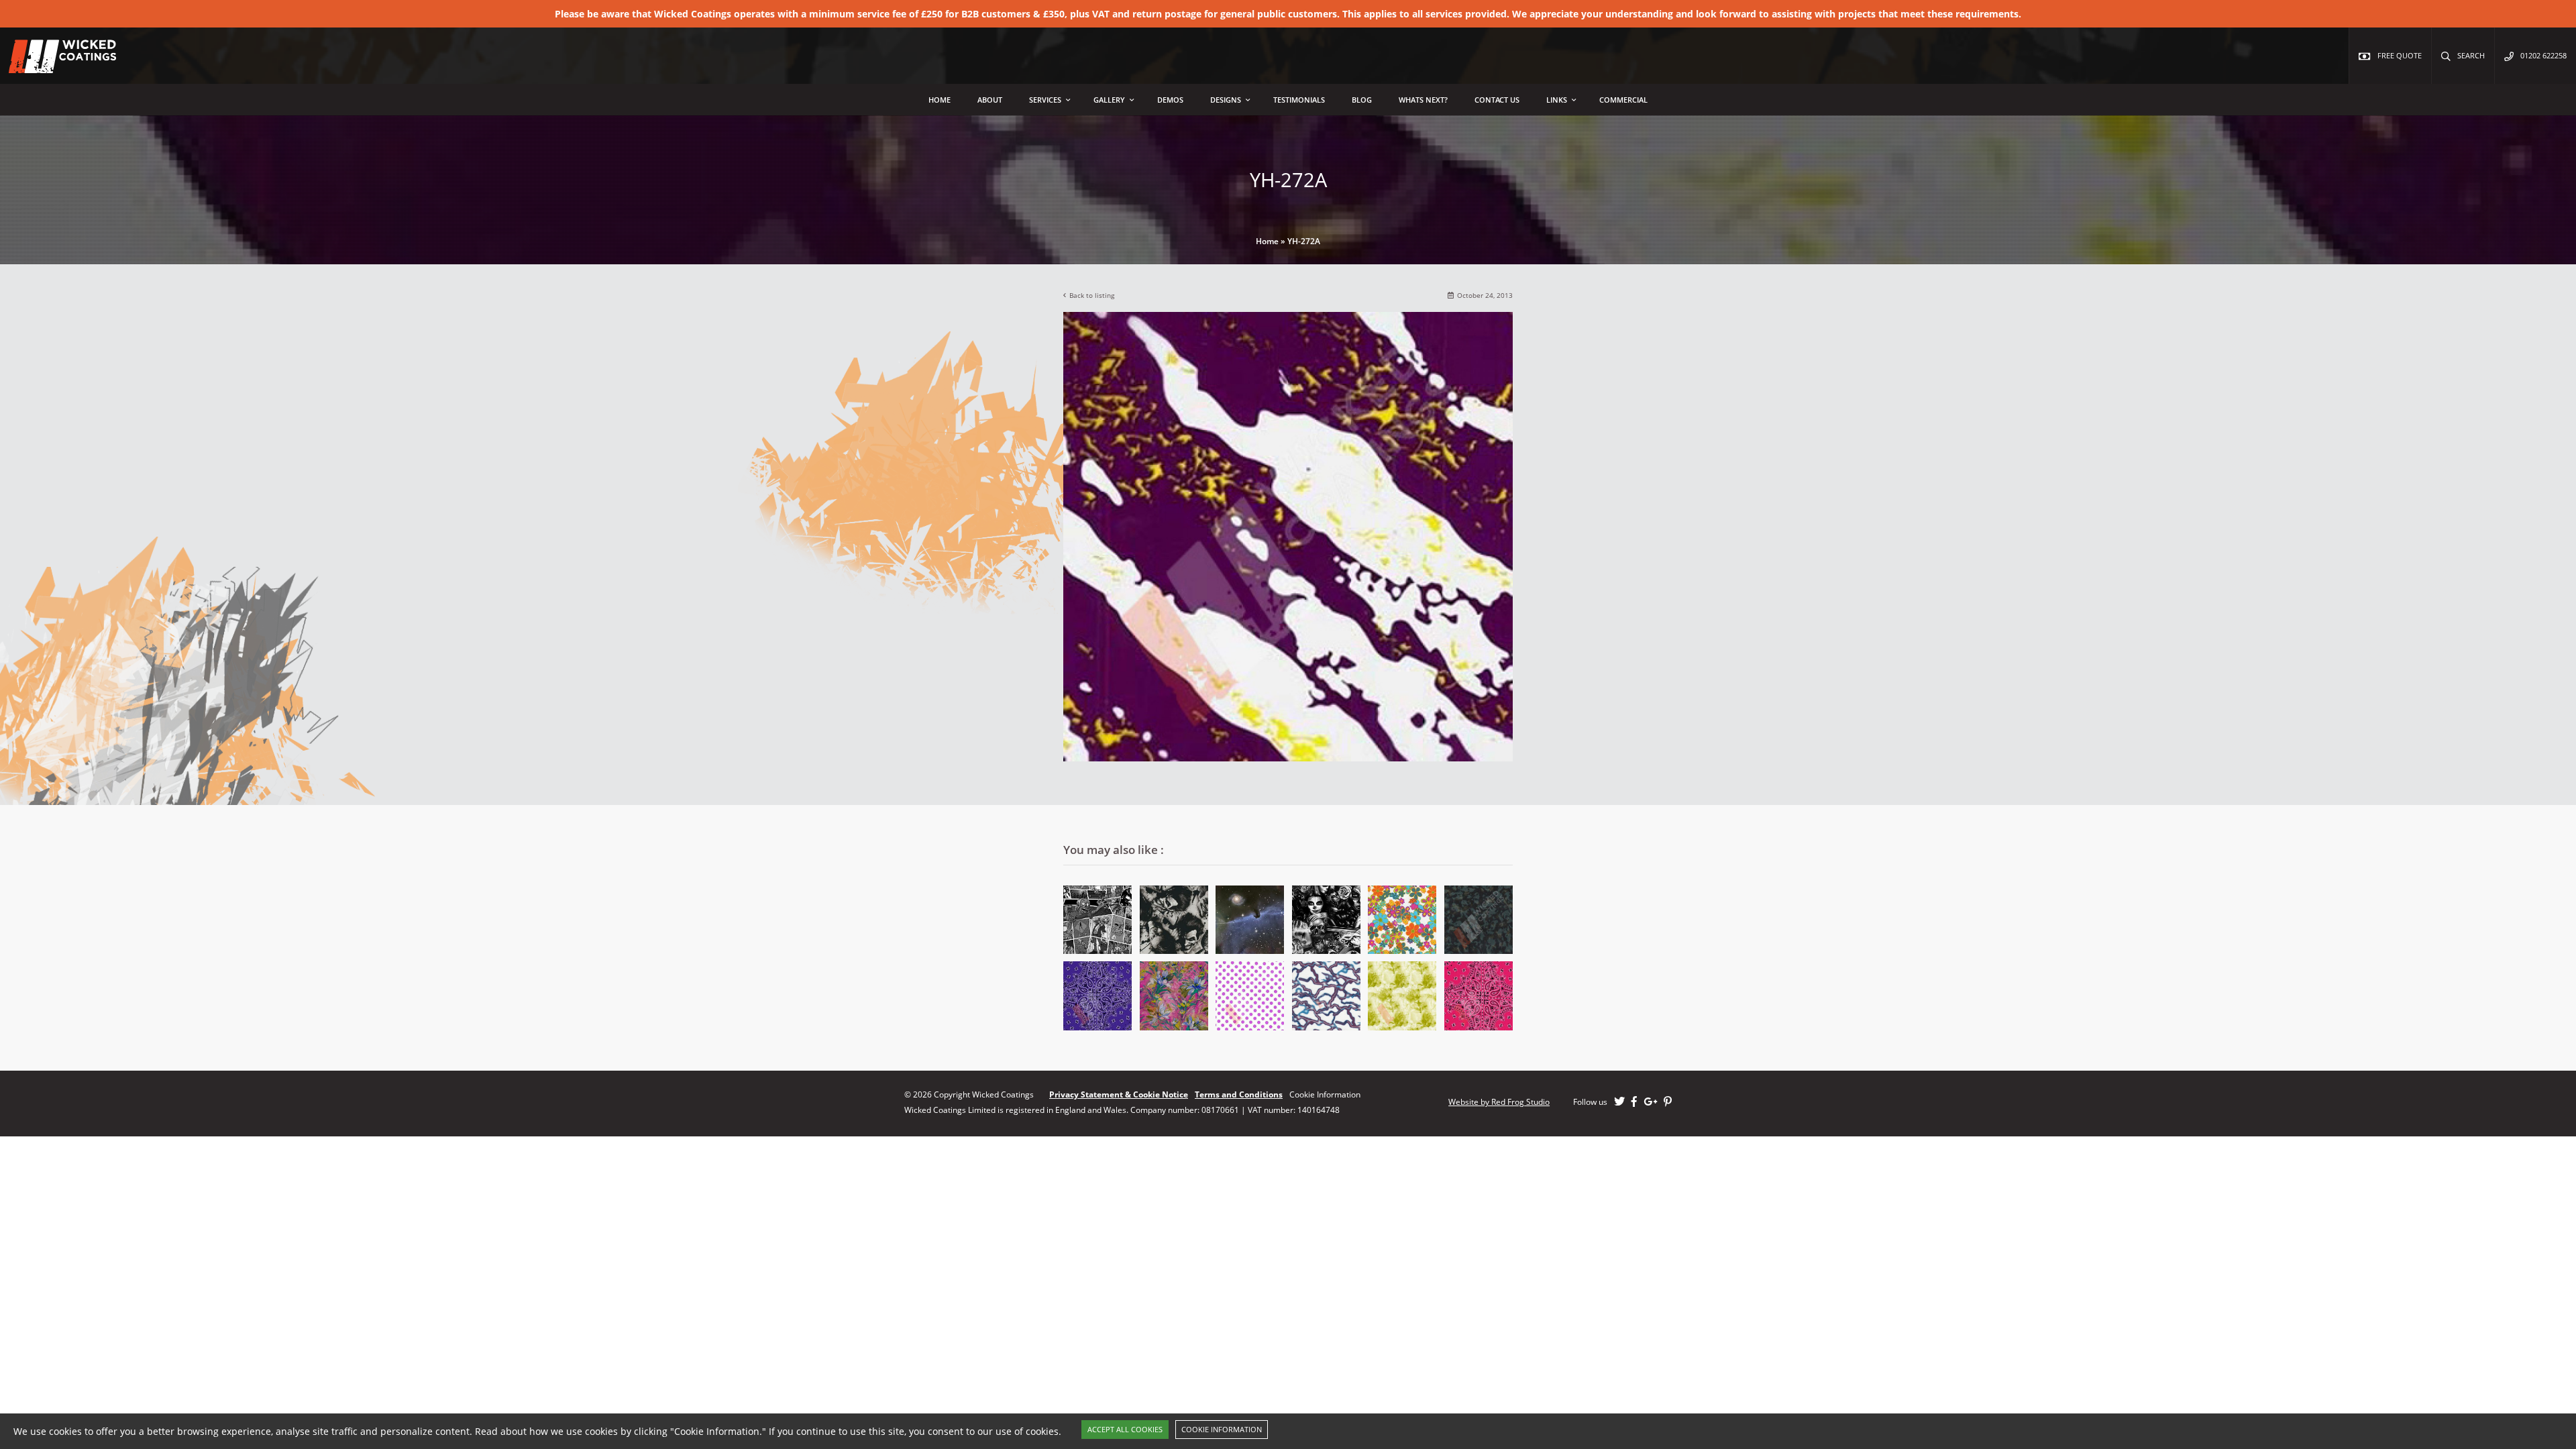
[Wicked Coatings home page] (54, 66)
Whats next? (1423, 100)
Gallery (1109, 100)
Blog (1362, 100)
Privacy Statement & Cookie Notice (1119, 1094)
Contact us (1497, 100)
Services (1045, 100)
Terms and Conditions (1239, 1094)
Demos (1170, 100)
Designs (1226, 100)
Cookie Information (1222, 1429)
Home (940, 100)
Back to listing (1092, 296)
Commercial (1623, 100)
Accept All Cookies (1125, 1429)
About (990, 100)
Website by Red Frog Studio (1499, 1102)
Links (1557, 100)
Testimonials (1299, 100)
